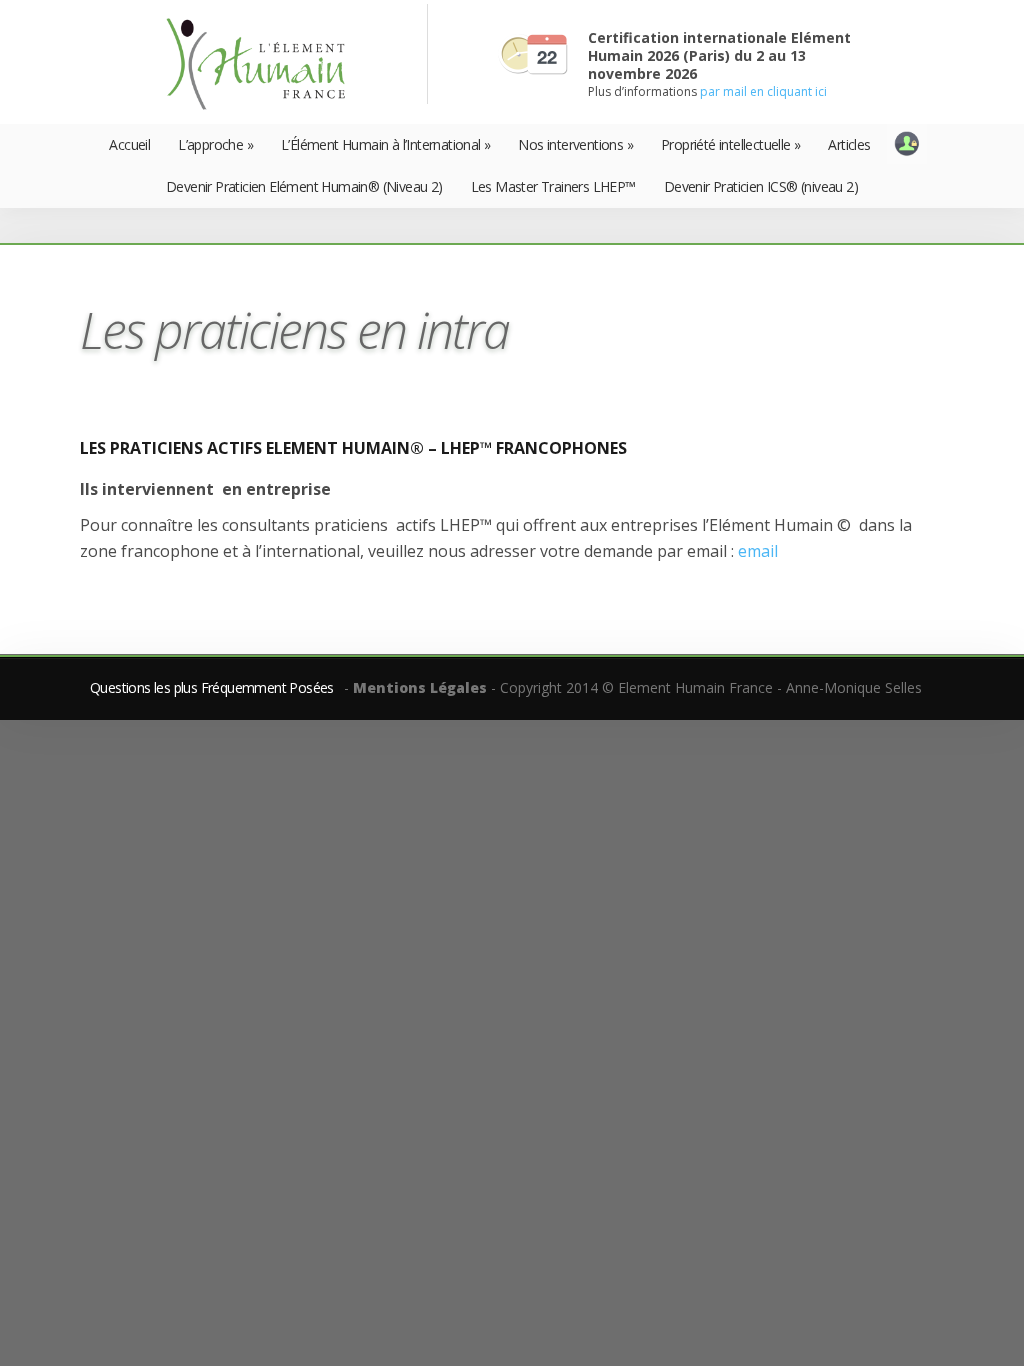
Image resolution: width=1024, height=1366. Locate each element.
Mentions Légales (420, 687)
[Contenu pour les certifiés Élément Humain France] (907, 144)
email (758, 551)
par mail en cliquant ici (763, 91)
